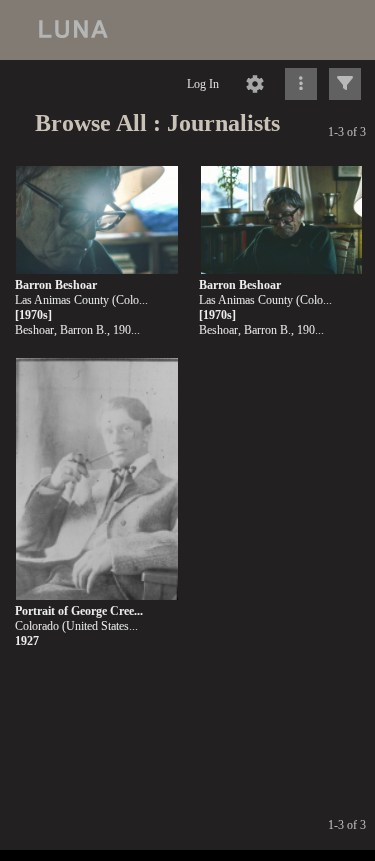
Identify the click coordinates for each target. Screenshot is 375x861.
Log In (203, 84)
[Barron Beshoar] (96, 220)
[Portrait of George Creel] (96, 479)
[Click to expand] (345, 84)
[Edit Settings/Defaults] (255, 84)
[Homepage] (187, 30)
